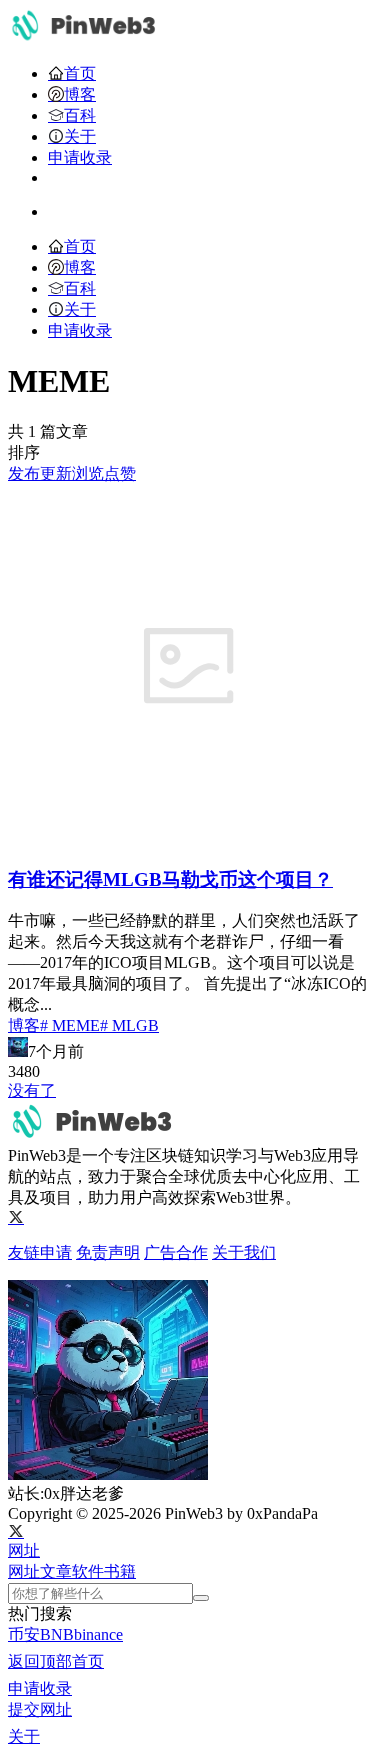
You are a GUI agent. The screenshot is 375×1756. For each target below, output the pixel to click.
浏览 (88, 473)
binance (98, 1634)
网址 (24, 1571)
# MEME (70, 1025)
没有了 (32, 1090)
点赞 (120, 473)
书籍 (120, 1571)
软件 (88, 1571)
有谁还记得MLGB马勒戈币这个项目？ (170, 879)
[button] (24, 1550)
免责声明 (108, 1252)
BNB (57, 1634)
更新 (56, 473)
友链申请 (40, 1252)
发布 (24, 473)
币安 (24, 1634)
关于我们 (244, 1252)
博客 (24, 1025)
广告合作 (176, 1252)
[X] (16, 1217)
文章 (56, 1571)
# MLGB (129, 1025)
